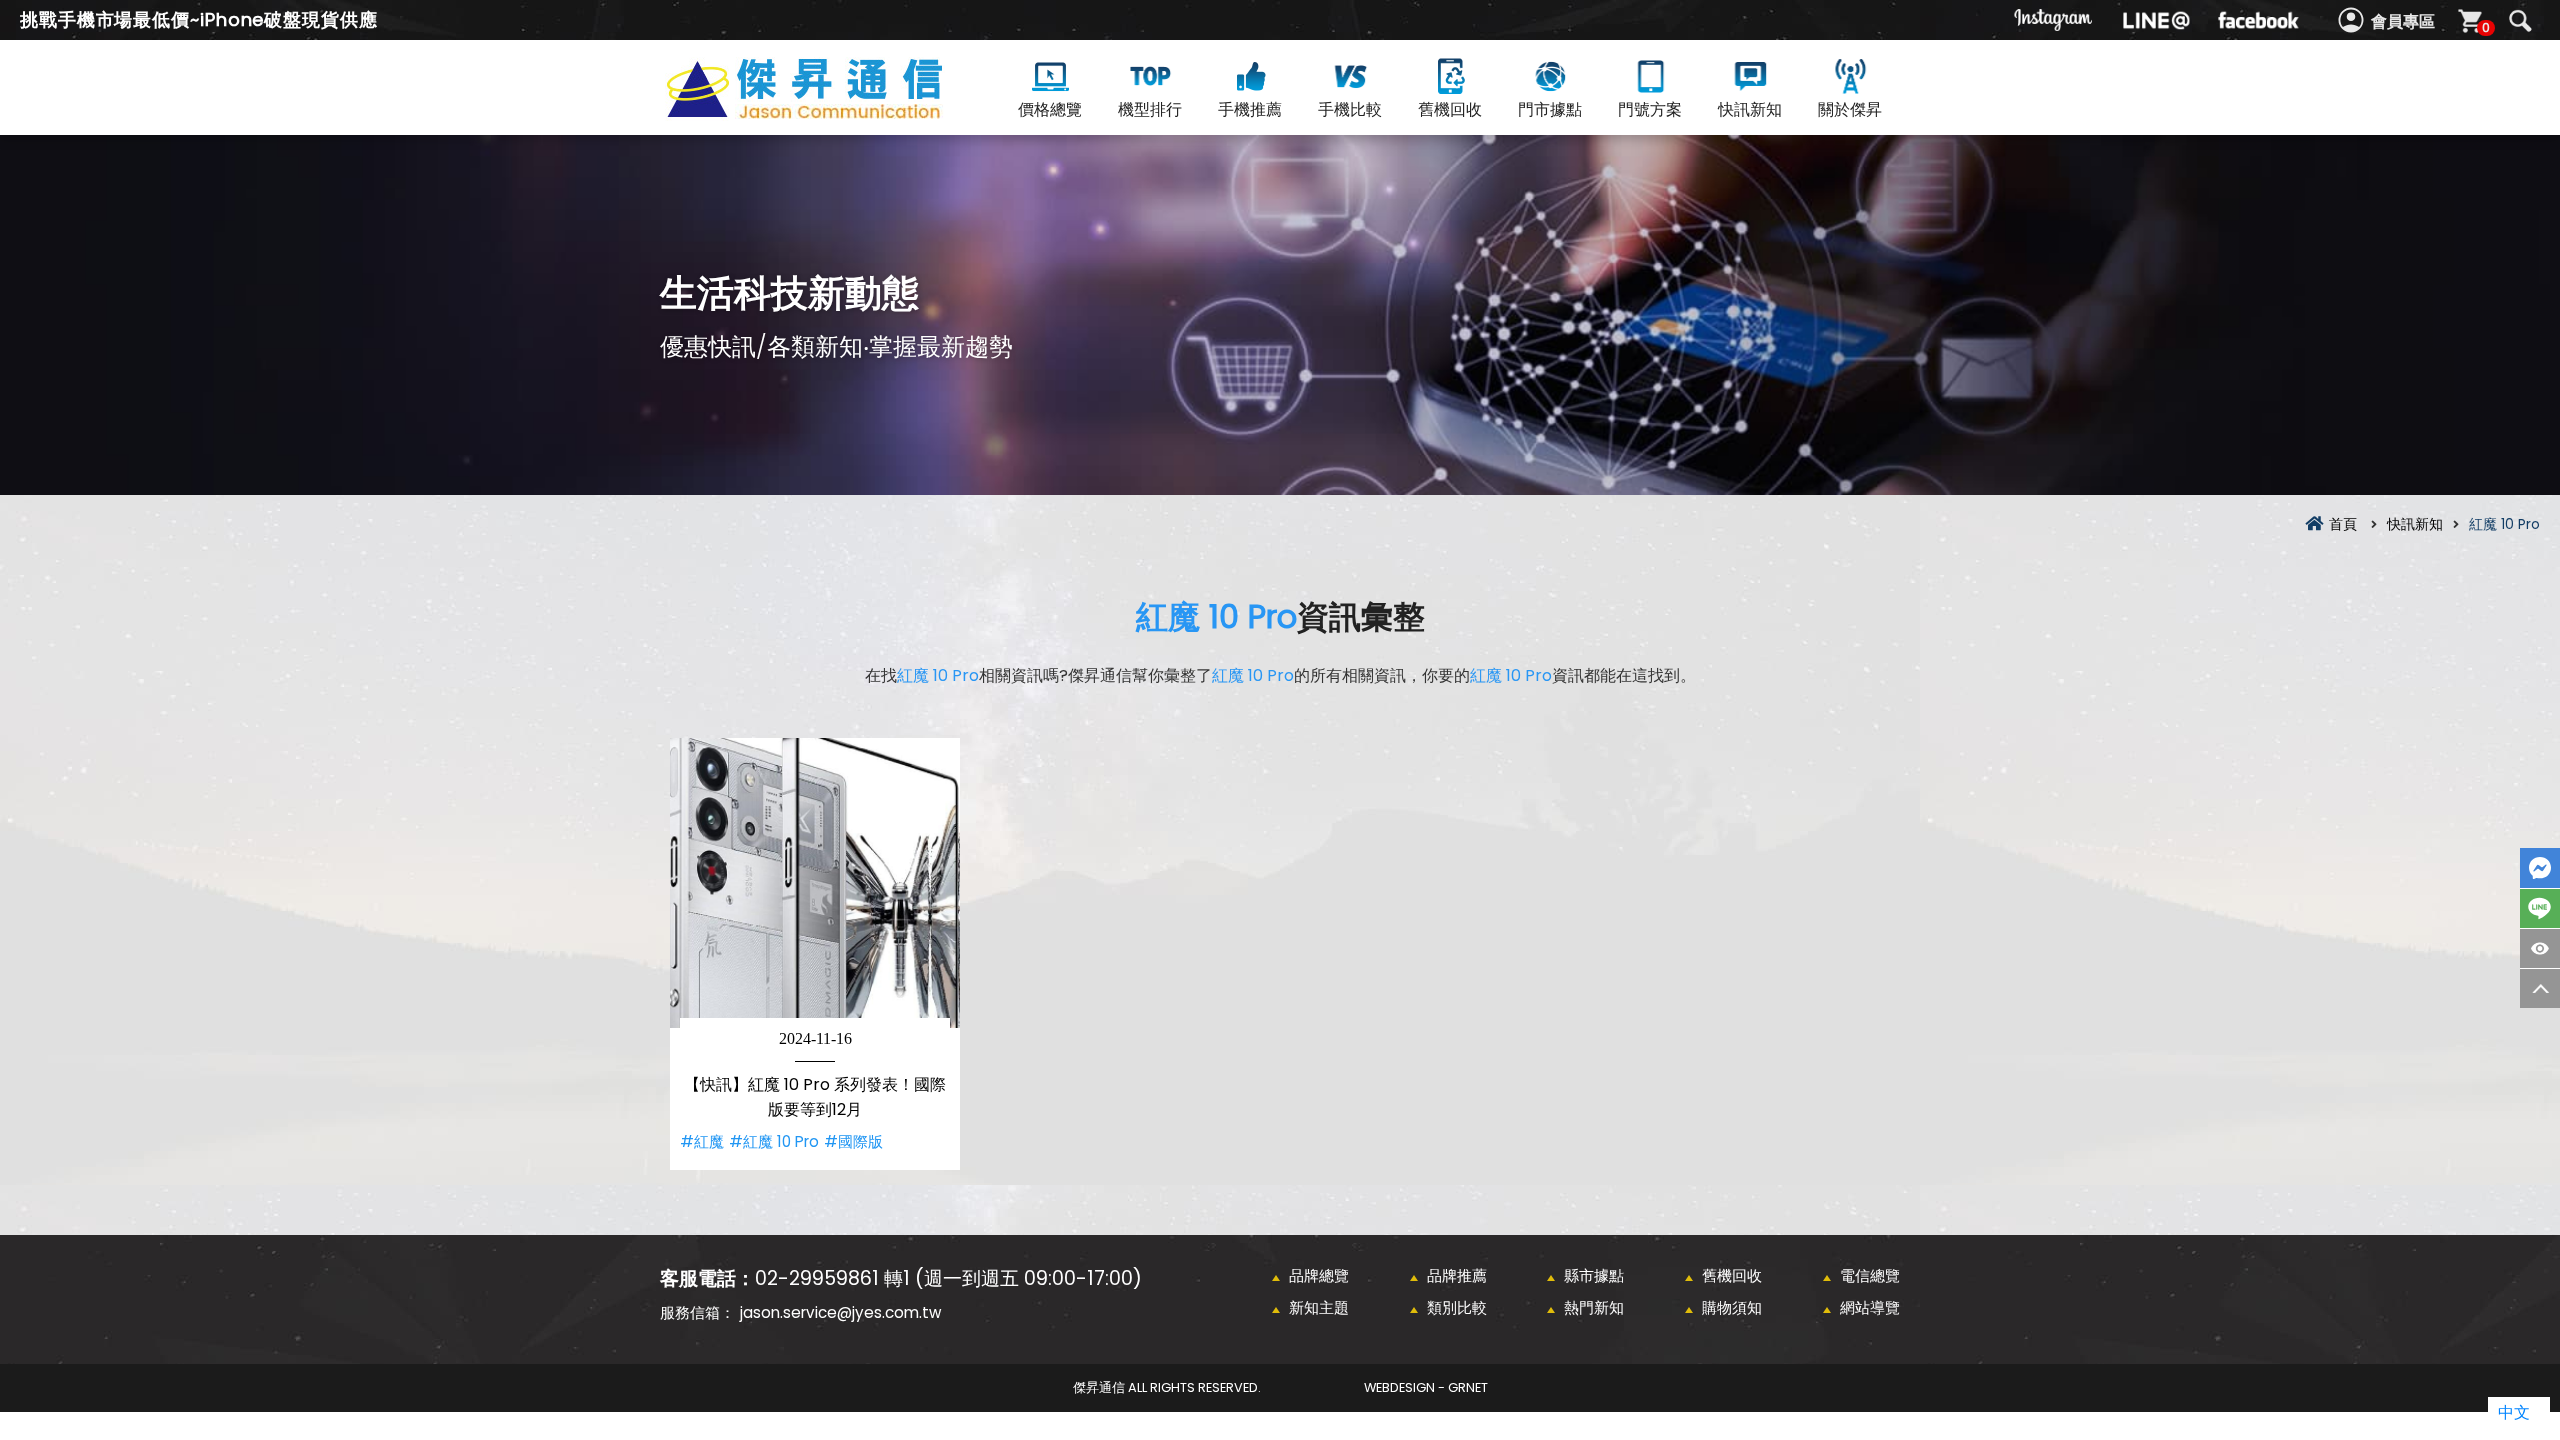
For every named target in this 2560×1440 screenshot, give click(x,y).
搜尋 (2520, 21)
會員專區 (2403, 21)
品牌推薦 (1457, 1275)
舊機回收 (1450, 109)
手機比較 (1350, 109)
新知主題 (1319, 1307)
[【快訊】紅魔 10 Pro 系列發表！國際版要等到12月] (815, 883)
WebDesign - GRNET (1426, 1387)
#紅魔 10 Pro (774, 1141)
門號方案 (1650, 109)
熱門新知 (1594, 1307)
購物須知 (1732, 1307)
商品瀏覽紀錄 (2540, 948)
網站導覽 (1870, 1307)
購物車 (2486, 27)
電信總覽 (1870, 1275)
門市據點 (1550, 109)
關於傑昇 (1850, 109)
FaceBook (2540, 868)
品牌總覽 (1319, 1275)
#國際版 (853, 1141)
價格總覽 (1050, 109)
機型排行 (1150, 109)
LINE (2540, 908)
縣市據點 (1594, 1275)
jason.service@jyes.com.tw (840, 1312)
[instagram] (2054, 20)
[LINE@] (2156, 20)
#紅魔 (702, 1141)
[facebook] (2258, 20)
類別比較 (1457, 1307)
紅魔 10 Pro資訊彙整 (840, 111)
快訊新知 (1750, 109)
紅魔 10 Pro (1216, 616)
